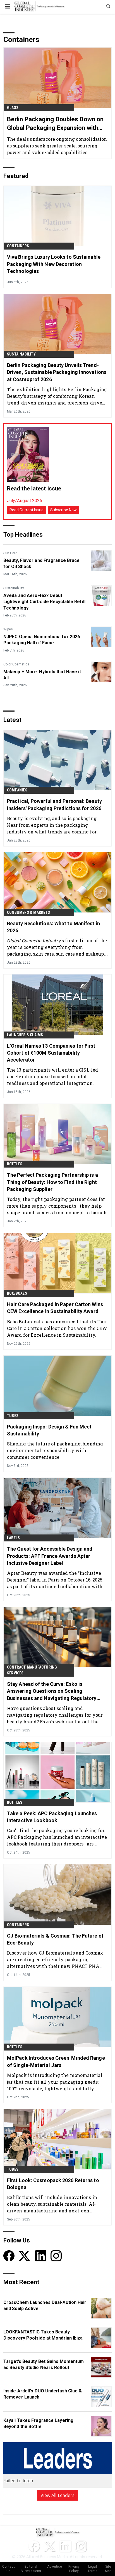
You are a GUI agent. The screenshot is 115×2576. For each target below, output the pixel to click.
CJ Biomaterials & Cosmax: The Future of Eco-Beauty (55, 1939)
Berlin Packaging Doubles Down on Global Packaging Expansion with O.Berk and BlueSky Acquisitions (55, 124)
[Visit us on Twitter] (25, 2255)
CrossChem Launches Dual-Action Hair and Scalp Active (45, 2305)
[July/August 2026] (28, 454)
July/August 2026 (25, 501)
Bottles (15, 1164)
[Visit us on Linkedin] (41, 2255)
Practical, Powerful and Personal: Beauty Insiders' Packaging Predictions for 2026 (54, 805)
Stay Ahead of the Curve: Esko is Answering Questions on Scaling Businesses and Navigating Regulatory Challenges (52, 1691)
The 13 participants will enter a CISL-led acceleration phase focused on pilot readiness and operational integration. (52, 1076)
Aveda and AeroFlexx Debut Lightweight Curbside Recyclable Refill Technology (44, 602)
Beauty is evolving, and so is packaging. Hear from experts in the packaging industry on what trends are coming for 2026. (52, 825)
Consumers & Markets (28, 912)
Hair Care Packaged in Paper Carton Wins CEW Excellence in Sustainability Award (55, 1308)
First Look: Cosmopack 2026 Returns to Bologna (53, 2184)
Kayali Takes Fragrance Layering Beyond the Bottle (38, 2423)
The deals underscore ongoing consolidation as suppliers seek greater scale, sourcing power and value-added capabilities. (57, 146)
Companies (17, 790)
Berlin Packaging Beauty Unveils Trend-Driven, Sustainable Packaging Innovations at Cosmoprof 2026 (57, 372)
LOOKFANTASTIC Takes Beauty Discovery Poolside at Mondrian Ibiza (43, 2335)
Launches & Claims (25, 1035)
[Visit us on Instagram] (56, 2255)
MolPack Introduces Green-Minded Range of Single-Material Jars (56, 2061)
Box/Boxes (17, 1293)
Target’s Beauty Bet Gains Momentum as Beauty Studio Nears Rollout (44, 2364)
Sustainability (21, 354)
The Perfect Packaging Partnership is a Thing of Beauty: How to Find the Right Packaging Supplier (52, 1182)
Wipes (8, 629)
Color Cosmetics (16, 664)
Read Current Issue (27, 510)
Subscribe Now (64, 510)
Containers (18, 246)
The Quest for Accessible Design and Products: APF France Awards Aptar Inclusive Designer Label (50, 1556)
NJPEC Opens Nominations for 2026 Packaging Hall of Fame (42, 640)
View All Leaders (58, 2495)
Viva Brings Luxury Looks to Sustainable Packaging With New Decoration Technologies (54, 264)
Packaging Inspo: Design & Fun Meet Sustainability (49, 1430)
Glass (13, 108)
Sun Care (10, 553)
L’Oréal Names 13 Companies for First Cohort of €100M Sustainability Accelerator (51, 1053)
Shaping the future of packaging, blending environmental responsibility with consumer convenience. (55, 1450)
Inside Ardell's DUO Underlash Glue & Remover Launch (43, 2394)
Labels (13, 1538)
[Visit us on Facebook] (9, 2255)
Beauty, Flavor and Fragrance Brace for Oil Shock (41, 563)
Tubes (13, 1416)
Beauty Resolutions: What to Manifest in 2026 (53, 927)
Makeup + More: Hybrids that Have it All (42, 675)
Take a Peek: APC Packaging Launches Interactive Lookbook (52, 1817)
